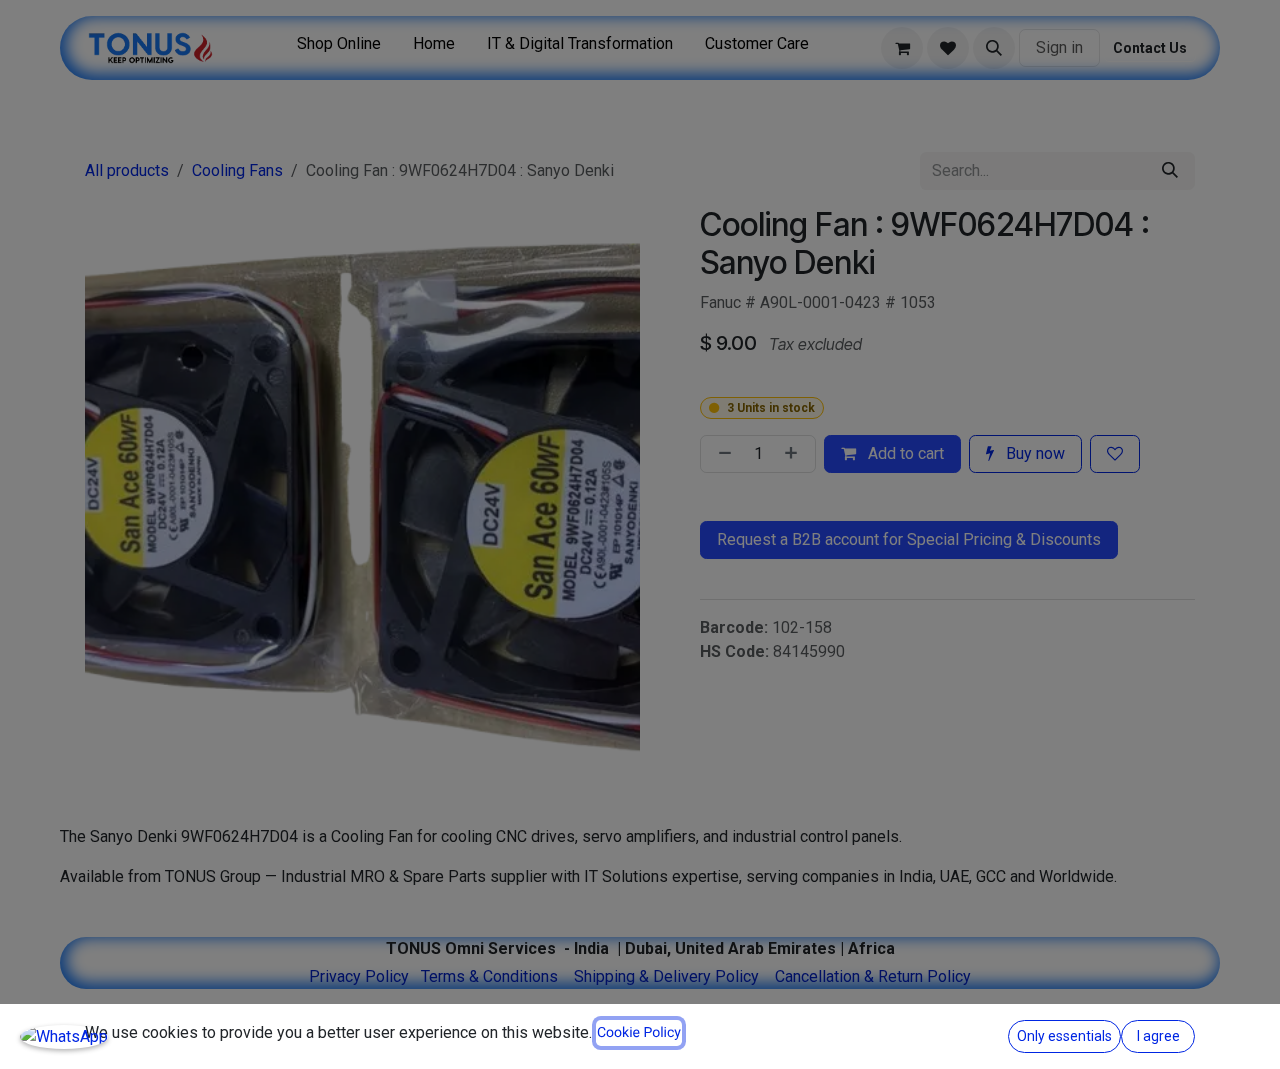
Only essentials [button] (1064, 1036)
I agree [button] (1158, 1036)
